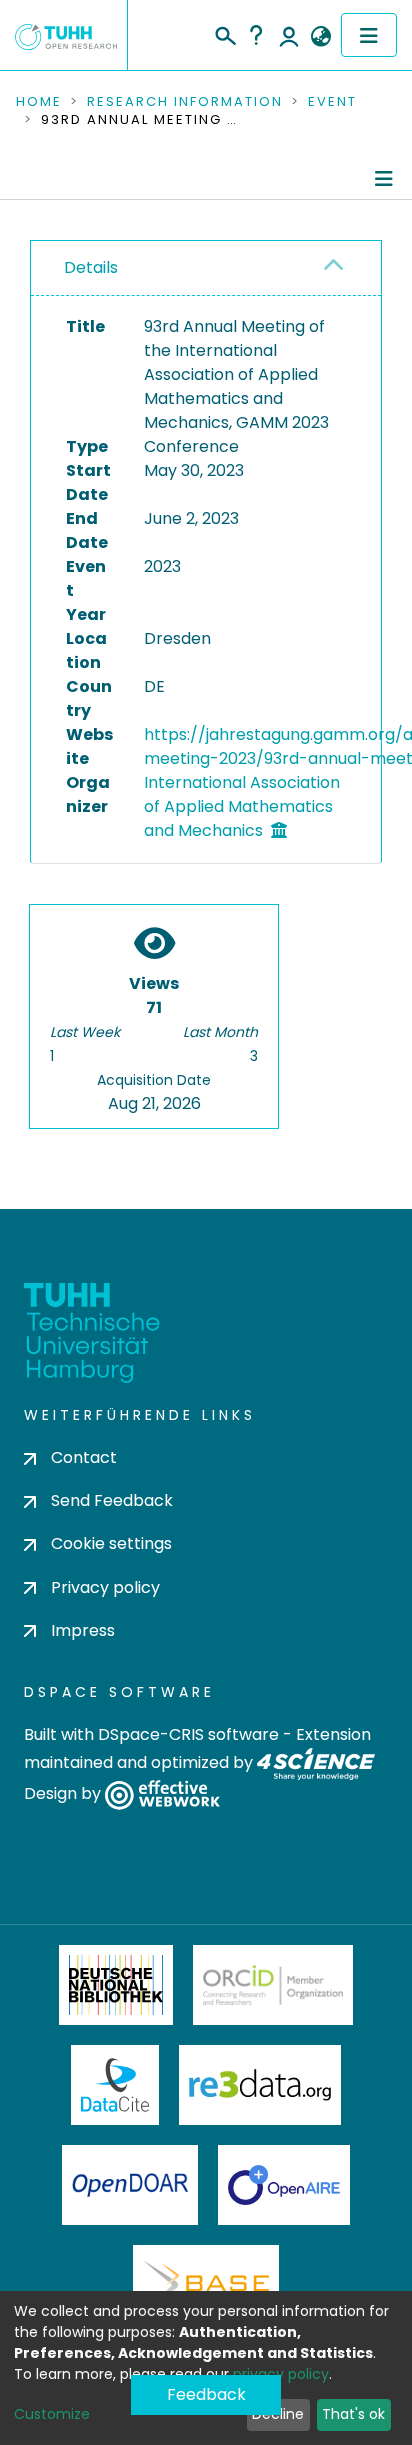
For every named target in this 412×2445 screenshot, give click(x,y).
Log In (289, 35)
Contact (84, 1457)
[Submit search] (224, 33)
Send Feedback (112, 1500)
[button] (320, 37)
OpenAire (284, 2185)
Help (256, 35)
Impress (83, 1630)
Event (332, 102)
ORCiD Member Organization (273, 1985)
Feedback (206, 2394)
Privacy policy (105, 1587)
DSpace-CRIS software (188, 1734)
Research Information (185, 102)
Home (39, 102)
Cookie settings (111, 1543)
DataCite (115, 2085)
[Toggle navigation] (369, 35)
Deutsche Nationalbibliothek (116, 1985)
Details (91, 267)
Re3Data (260, 2085)
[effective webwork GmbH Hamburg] (162, 1793)
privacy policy (281, 2374)
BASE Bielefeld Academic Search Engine (206, 2285)
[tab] (206, 268)
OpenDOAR (130, 2185)
